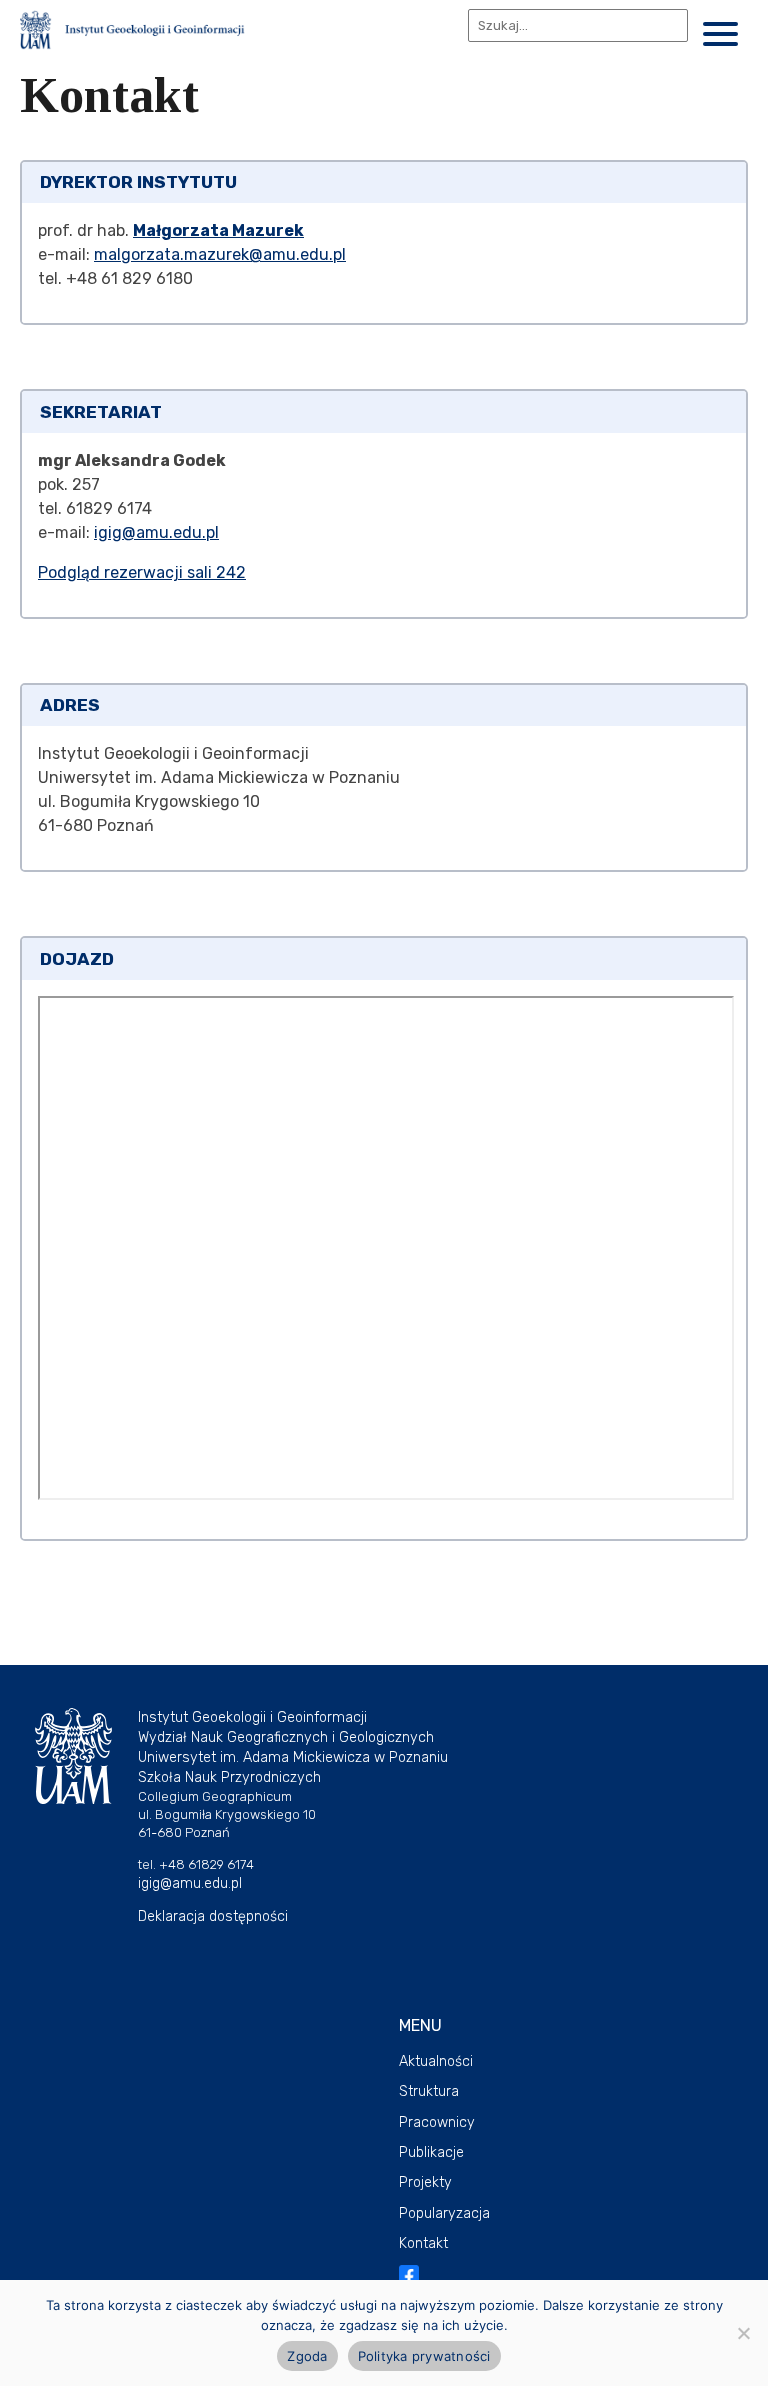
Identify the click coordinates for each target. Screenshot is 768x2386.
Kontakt (423, 2243)
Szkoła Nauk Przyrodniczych (229, 1777)
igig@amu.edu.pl (156, 532)
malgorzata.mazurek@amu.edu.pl (220, 254)
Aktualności (436, 2061)
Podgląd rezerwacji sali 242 (142, 572)
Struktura (429, 2091)
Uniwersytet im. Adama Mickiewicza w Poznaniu (293, 1757)
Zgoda (307, 2356)
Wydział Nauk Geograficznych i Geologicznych (286, 1737)
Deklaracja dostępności (213, 1916)
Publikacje (431, 2152)
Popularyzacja (444, 2213)
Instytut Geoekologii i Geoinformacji (252, 1717)
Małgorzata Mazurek (218, 230)
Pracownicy (437, 2122)
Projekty (425, 2182)
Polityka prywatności (424, 2356)
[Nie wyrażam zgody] (743, 2333)
